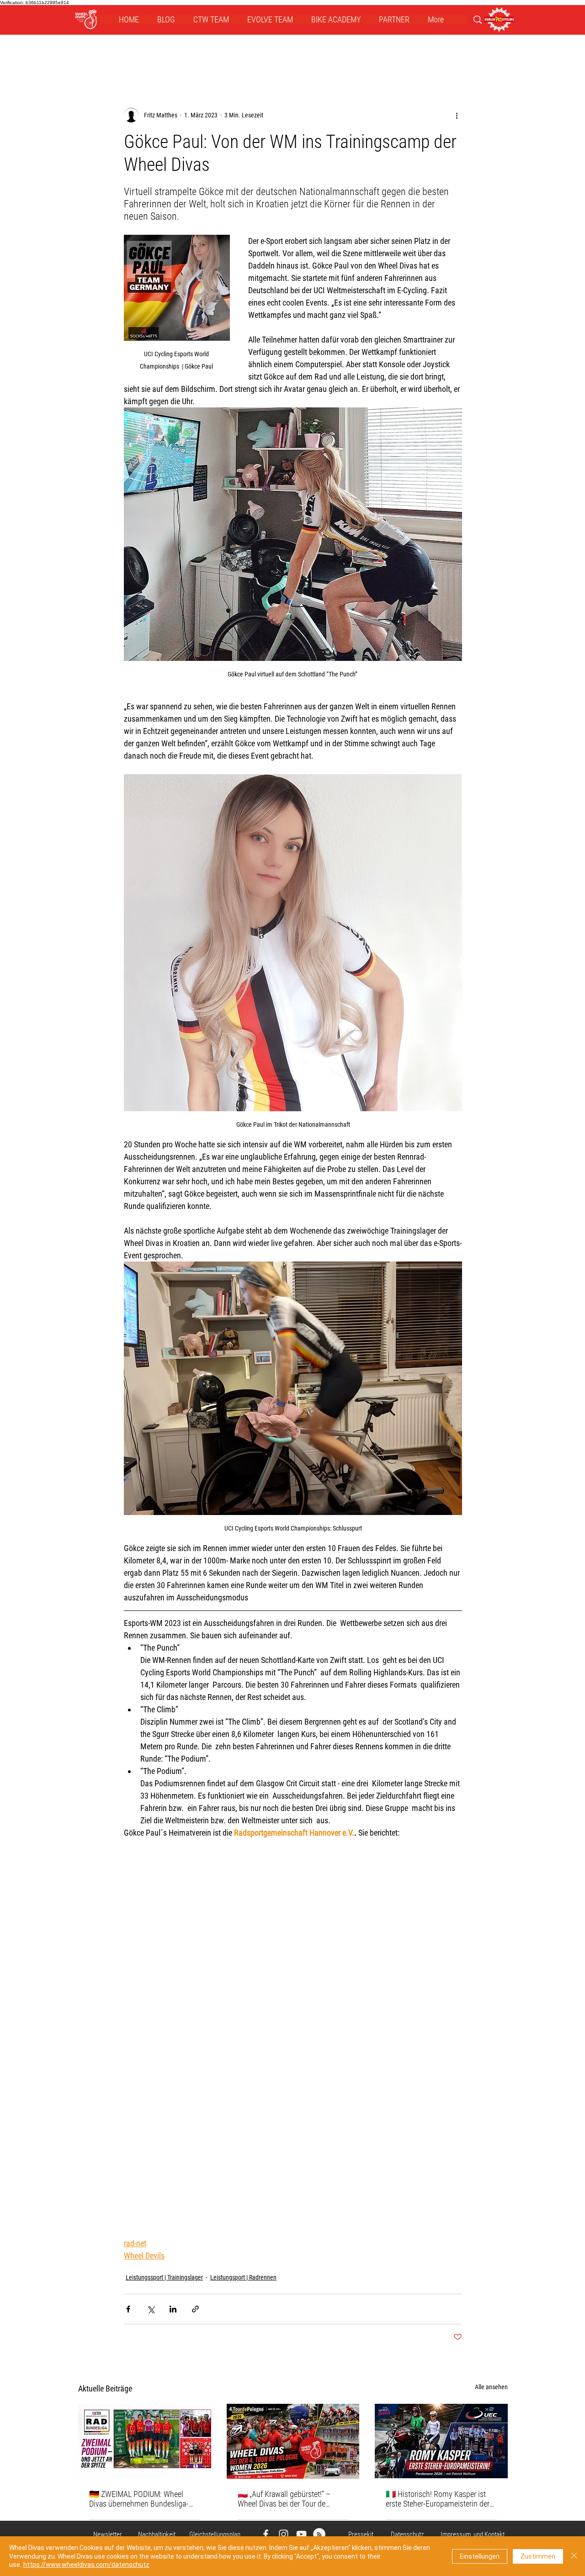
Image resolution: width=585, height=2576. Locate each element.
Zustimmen (538, 2556)
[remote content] (293, 2032)
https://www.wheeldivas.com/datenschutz (86, 2565)
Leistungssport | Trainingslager (164, 2277)
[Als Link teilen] (195, 2309)
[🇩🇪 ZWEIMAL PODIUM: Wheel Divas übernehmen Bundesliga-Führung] (145, 2441)
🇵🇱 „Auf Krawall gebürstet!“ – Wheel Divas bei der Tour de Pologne (284, 2499)
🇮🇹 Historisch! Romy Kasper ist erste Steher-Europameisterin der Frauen (438, 2499)
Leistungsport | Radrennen (243, 2277)
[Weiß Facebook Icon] (266, 2534)
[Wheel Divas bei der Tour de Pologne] (293, 2441)
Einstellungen (480, 2556)
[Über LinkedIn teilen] (173, 2309)
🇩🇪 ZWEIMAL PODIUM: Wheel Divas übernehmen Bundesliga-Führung (139, 2499)
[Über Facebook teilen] (128, 2309)
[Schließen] (574, 2556)
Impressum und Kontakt (473, 2534)
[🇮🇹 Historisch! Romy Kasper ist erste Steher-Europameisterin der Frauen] (441, 2441)
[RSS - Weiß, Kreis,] (319, 2534)
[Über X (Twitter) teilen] (151, 2309)
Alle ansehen (491, 2387)
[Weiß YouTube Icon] (301, 2534)
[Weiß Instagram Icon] (284, 2534)
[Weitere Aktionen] (457, 115)
